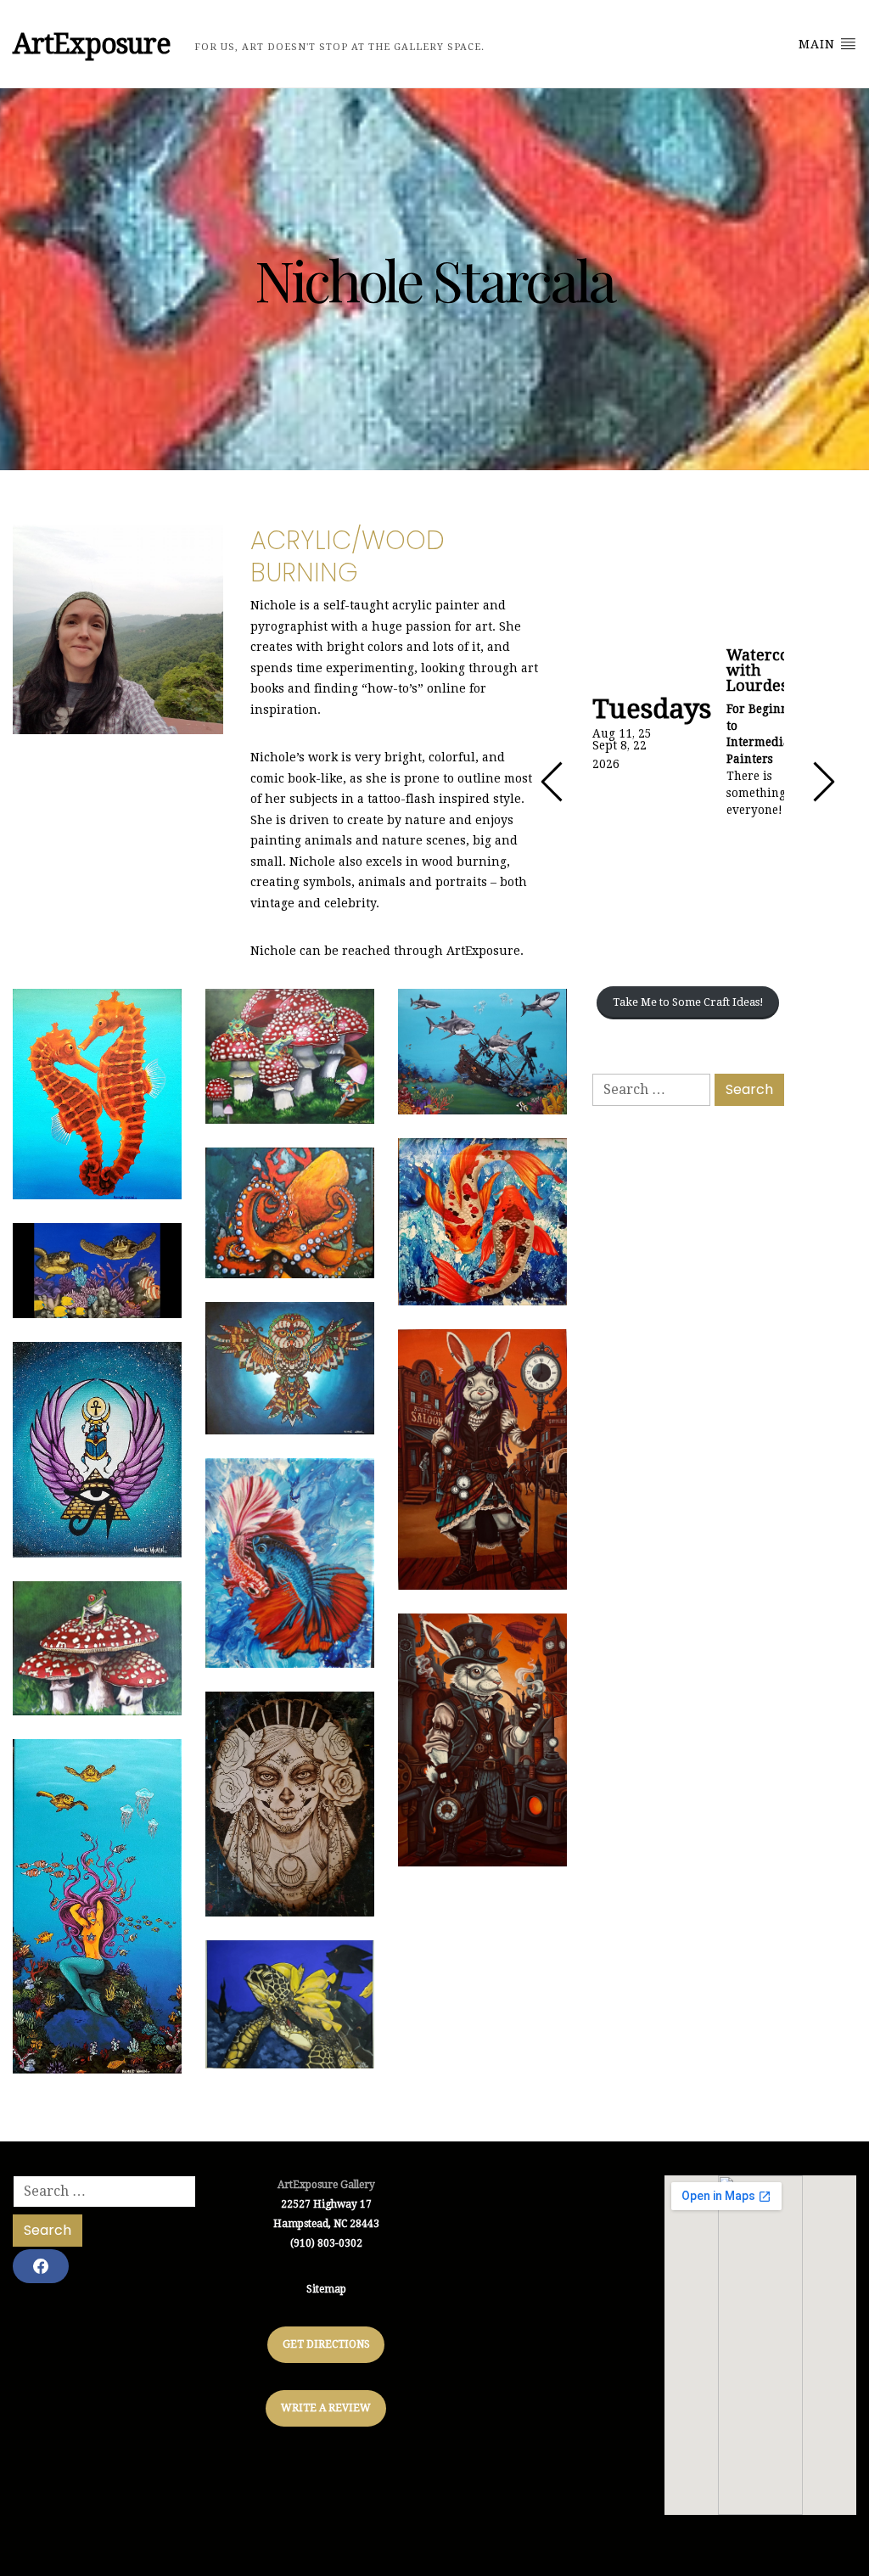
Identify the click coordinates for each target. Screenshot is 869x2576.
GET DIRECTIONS (326, 2344)
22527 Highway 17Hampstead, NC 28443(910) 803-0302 (326, 2224)
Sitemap (326, 2289)
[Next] (823, 782)
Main (819, 44)
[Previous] (552, 782)
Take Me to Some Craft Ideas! (688, 1002)
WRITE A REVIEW (326, 2408)
